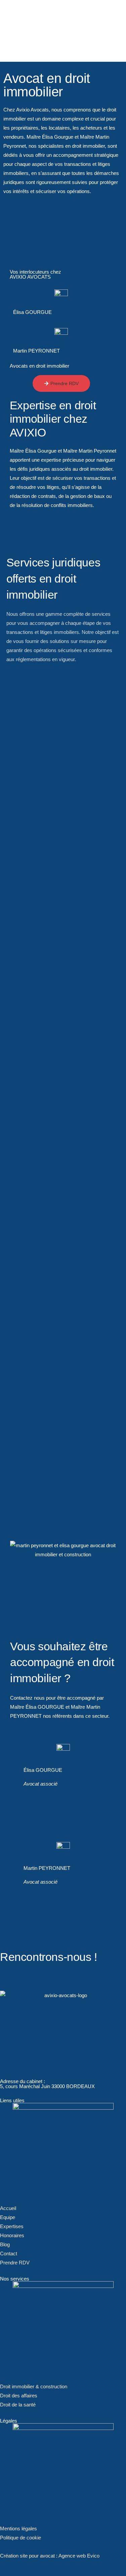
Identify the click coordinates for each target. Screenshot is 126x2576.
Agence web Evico (79, 2556)
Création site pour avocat (27, 2556)
